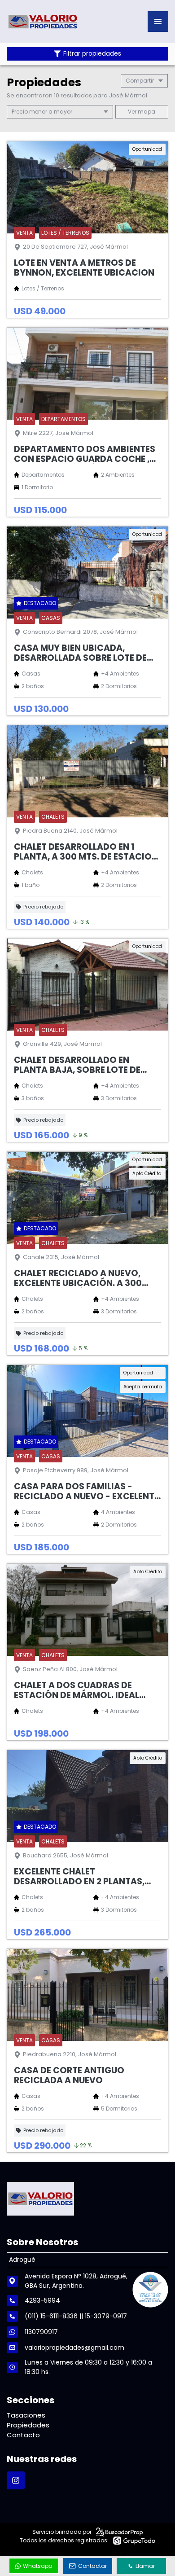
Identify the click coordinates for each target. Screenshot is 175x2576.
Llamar (145, 2566)
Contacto (23, 2435)
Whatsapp (37, 2566)
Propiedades (28, 2425)
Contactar (92, 2566)
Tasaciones (26, 2415)
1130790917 (41, 2332)
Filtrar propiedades (92, 54)
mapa (146, 112)
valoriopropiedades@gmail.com (74, 2348)
